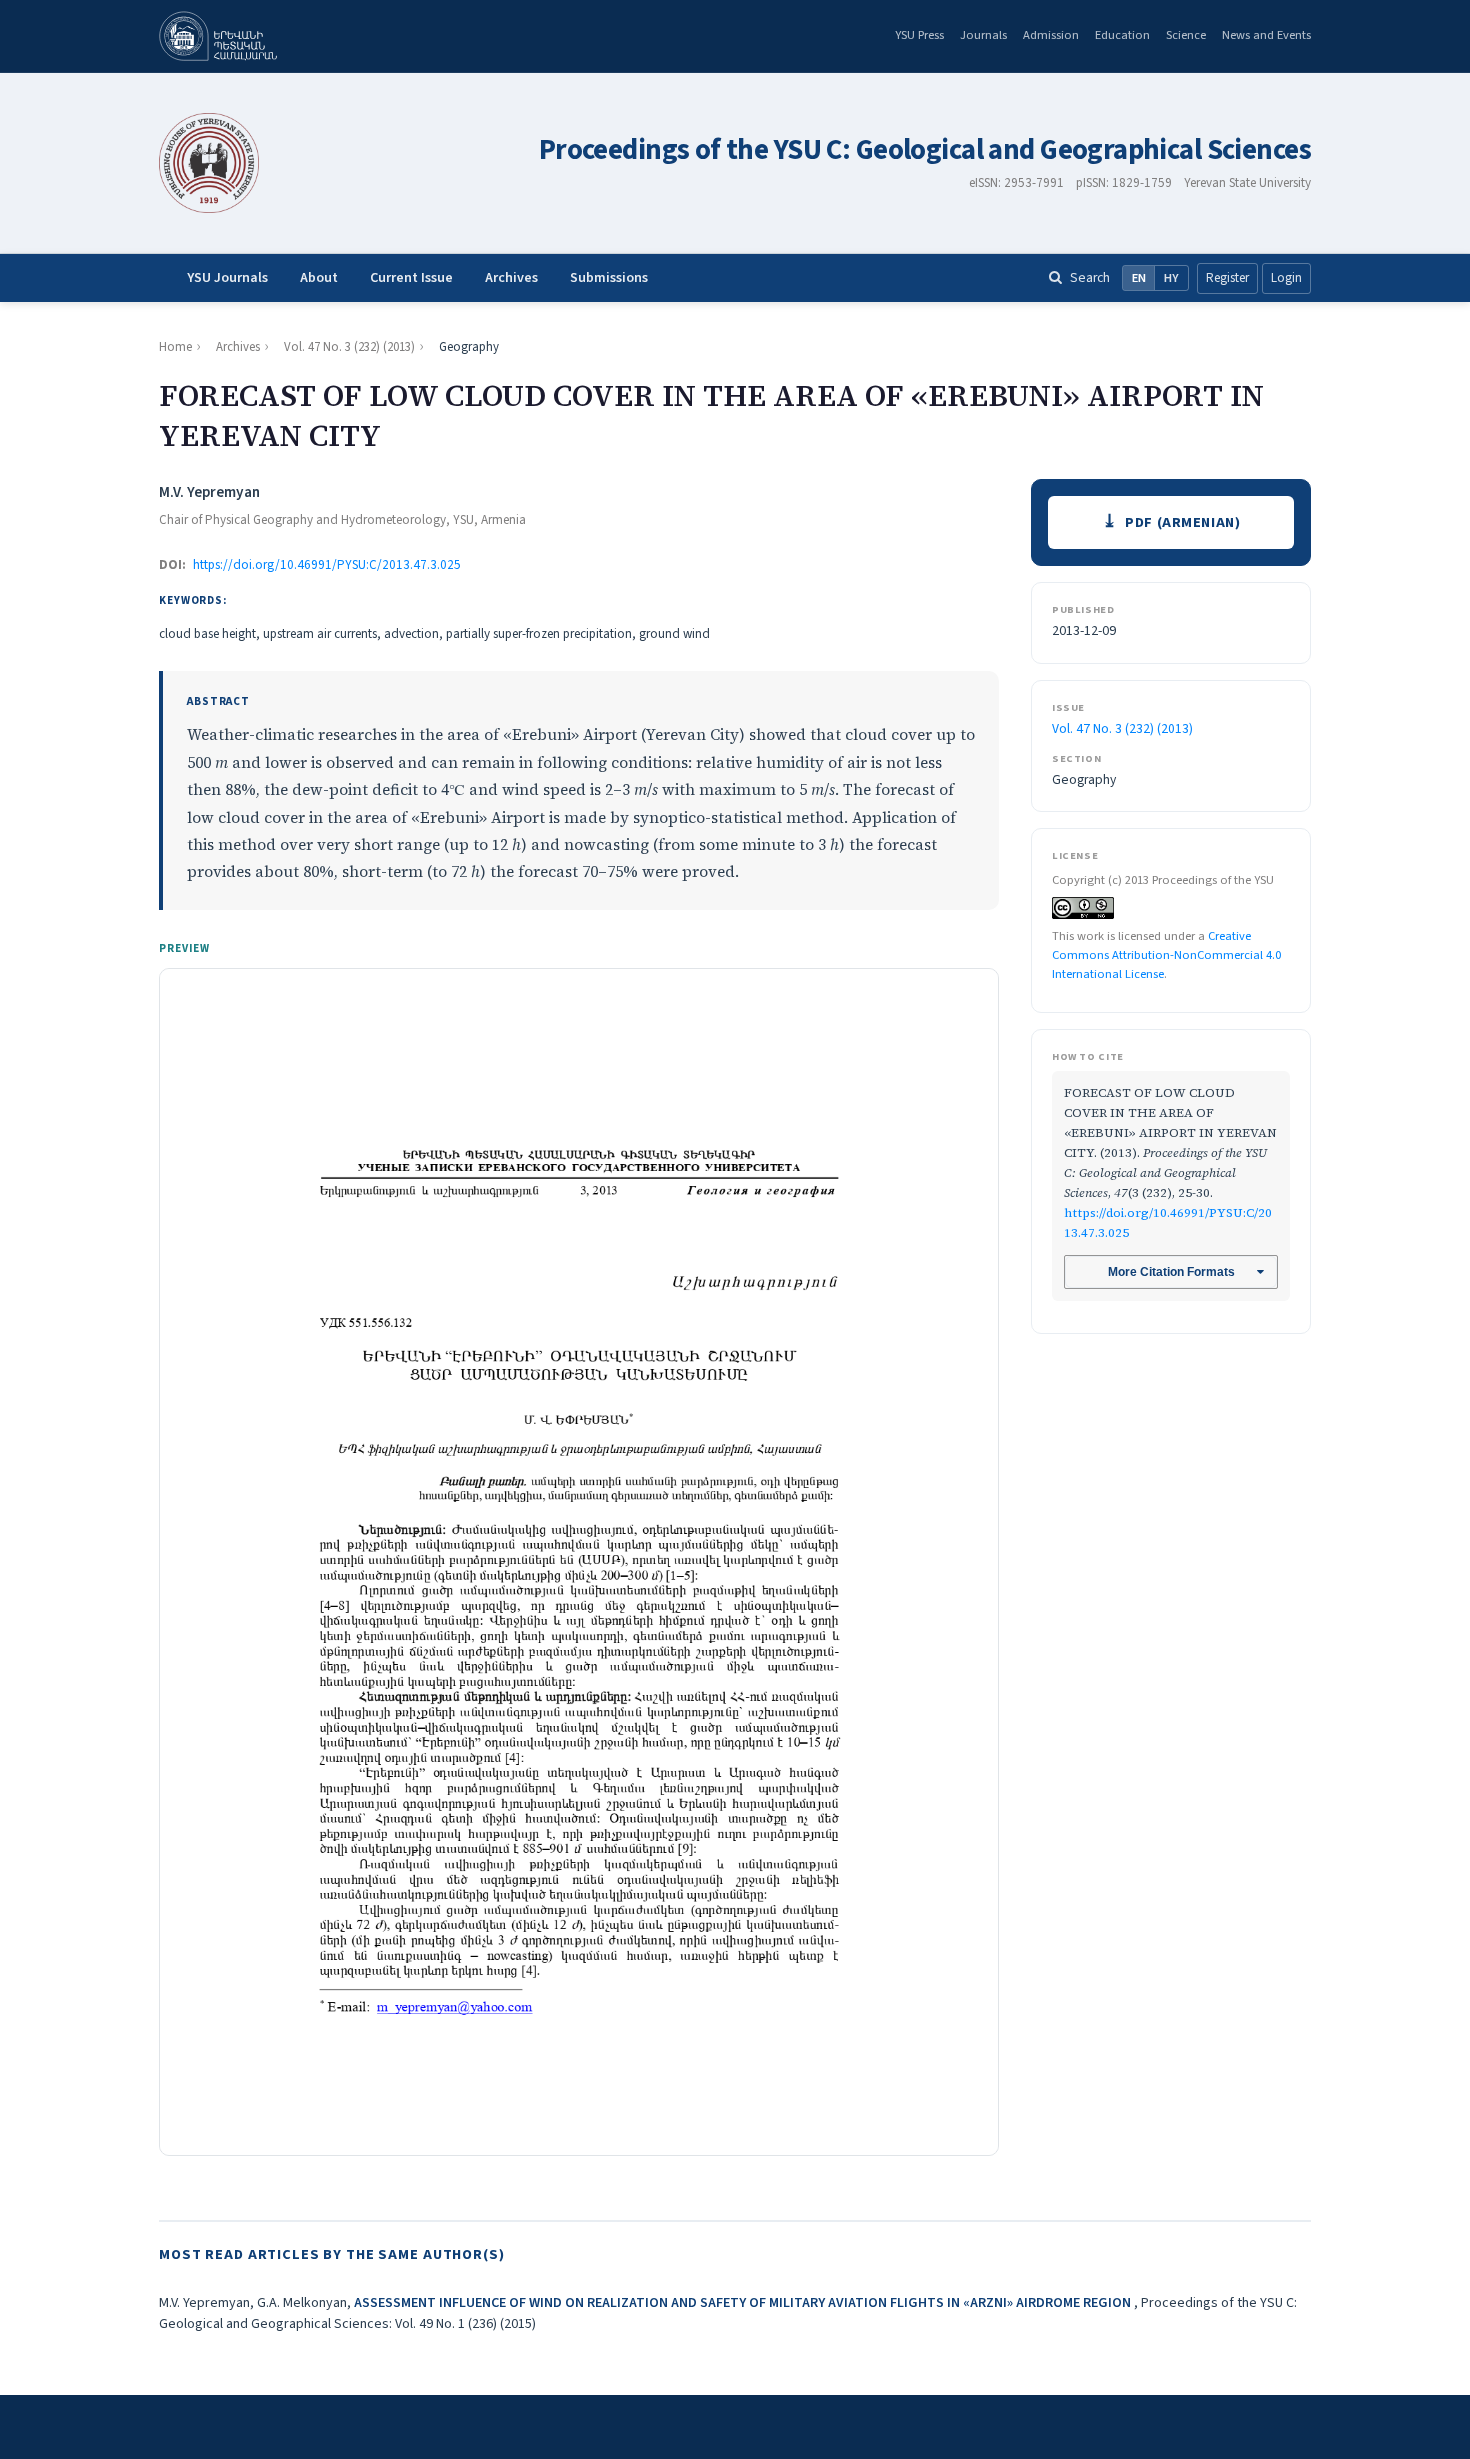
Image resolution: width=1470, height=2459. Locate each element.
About (319, 278)
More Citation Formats (1171, 1272)
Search (1090, 277)
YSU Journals (227, 278)
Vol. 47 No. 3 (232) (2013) (349, 347)
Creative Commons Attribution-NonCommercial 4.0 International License (1166, 954)
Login (1286, 278)
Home (175, 347)
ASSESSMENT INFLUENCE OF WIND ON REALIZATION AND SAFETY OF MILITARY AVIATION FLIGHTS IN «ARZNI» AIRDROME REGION (744, 2303)
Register (1227, 278)
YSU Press (919, 35)
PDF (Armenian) (1182, 522)
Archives (511, 278)
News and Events (1266, 35)
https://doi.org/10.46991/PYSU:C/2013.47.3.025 (327, 565)
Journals (983, 35)
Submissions (609, 278)
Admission (1051, 35)
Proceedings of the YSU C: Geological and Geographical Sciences (925, 150)
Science (1186, 35)
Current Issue (411, 278)
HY (1171, 278)
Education (1122, 35)
